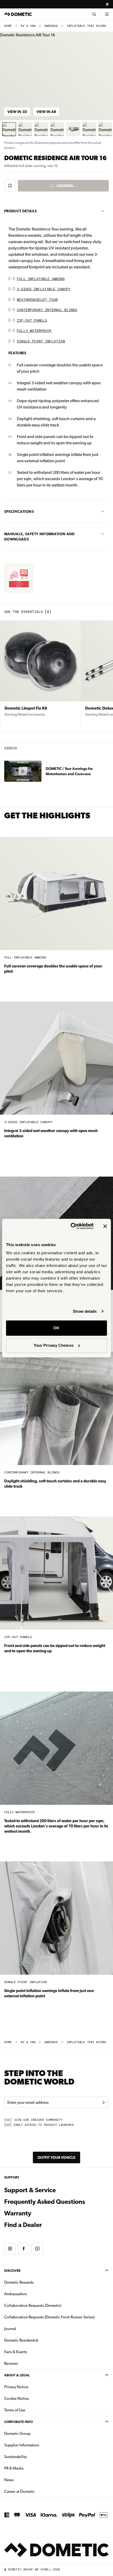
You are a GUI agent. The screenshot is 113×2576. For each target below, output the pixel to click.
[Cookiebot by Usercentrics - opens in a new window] (71, 1226)
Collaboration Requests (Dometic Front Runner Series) (49, 2317)
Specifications (19, 512)
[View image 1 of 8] (9, 129)
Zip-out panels (32, 321)
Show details (85, 1311)
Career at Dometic (36, 2491)
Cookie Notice (17, 2398)
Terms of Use (15, 2410)
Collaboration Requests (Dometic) (33, 2305)
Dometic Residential (38, 2340)
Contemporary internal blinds (47, 310)
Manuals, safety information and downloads (40, 537)
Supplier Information (22, 2445)
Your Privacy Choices (54, 1345)
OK (56, 1328)
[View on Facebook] (24, 2249)
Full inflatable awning (41, 279)
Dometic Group (34, 2433)
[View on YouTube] (37, 2249)
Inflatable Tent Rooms (86, 26)
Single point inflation (41, 341)
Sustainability (16, 2457)
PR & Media (30, 2468)
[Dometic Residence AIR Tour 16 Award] (19, 578)
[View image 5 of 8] (73, 129)
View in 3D (17, 112)
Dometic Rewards (19, 2282)
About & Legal (17, 2375)
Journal (10, 2329)
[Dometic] (18, 14)
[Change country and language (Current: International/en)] (107, 4)
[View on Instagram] (10, 2249)
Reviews (11, 2363)
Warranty (18, 2213)
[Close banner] (105, 1226)
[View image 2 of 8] (25, 129)
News (25, 2480)
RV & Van (28, 26)
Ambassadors (16, 2294)
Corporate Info (19, 2422)
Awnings (51, 26)
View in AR (46, 112)
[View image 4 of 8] (57, 129)
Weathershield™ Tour (37, 300)
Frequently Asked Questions (45, 2202)
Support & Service (30, 2190)
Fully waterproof (34, 331)
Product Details (20, 211)
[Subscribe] (104, 2102)
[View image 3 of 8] (41, 129)
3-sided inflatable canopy (44, 289)
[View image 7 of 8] (105, 129)
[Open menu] (107, 14)
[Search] (94, 14)
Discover (12, 2271)
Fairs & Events (16, 2352)
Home (8, 26)
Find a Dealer (23, 2225)
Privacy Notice (16, 2387)
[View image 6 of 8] (89, 129)
